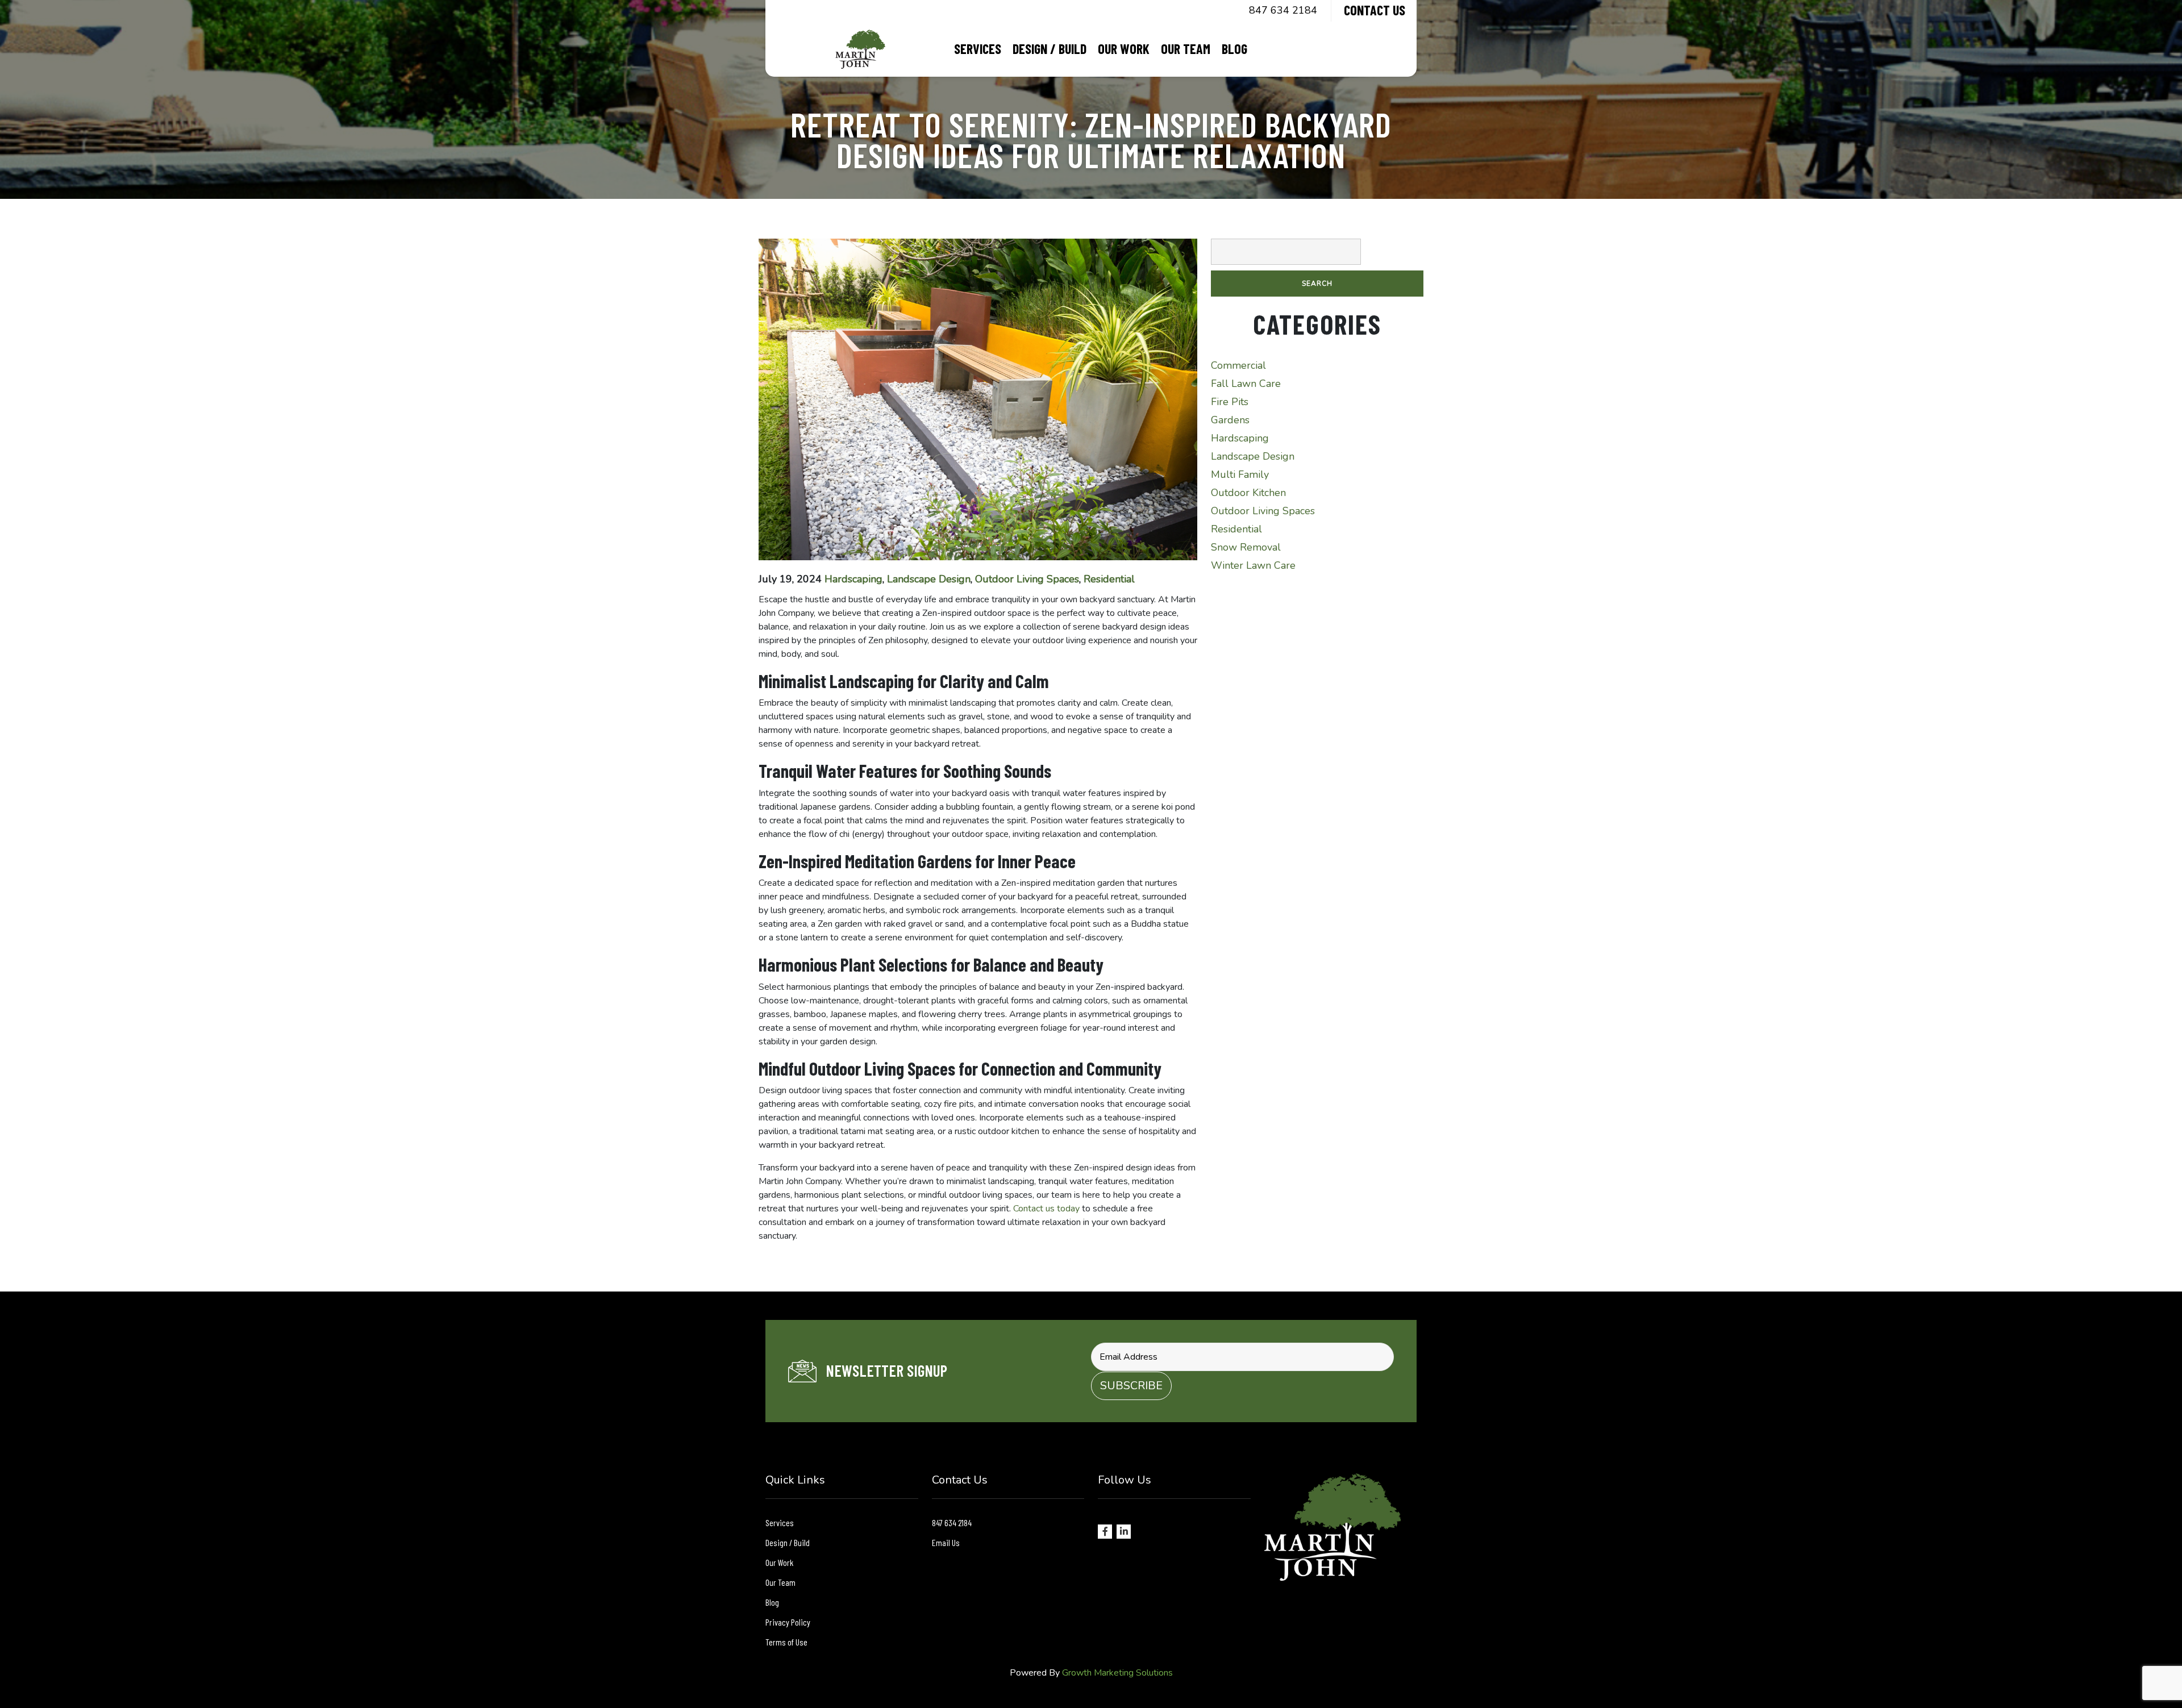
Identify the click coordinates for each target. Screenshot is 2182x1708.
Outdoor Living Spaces (1027, 579)
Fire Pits (1230, 402)
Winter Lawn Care (1253, 565)
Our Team (1186, 49)
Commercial (1238, 365)
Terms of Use (786, 1642)
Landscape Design (929, 579)
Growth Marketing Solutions (1117, 1673)
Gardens (1230, 420)
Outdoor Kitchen (1248, 493)
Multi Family (1240, 474)
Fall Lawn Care (1246, 384)
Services (978, 49)
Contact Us (1375, 10)
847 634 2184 (1283, 10)
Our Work (1124, 49)
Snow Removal (1246, 547)
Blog (1234, 49)
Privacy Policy (788, 1622)
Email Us (946, 1542)
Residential (1109, 579)
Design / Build (1050, 49)
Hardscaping (853, 579)
